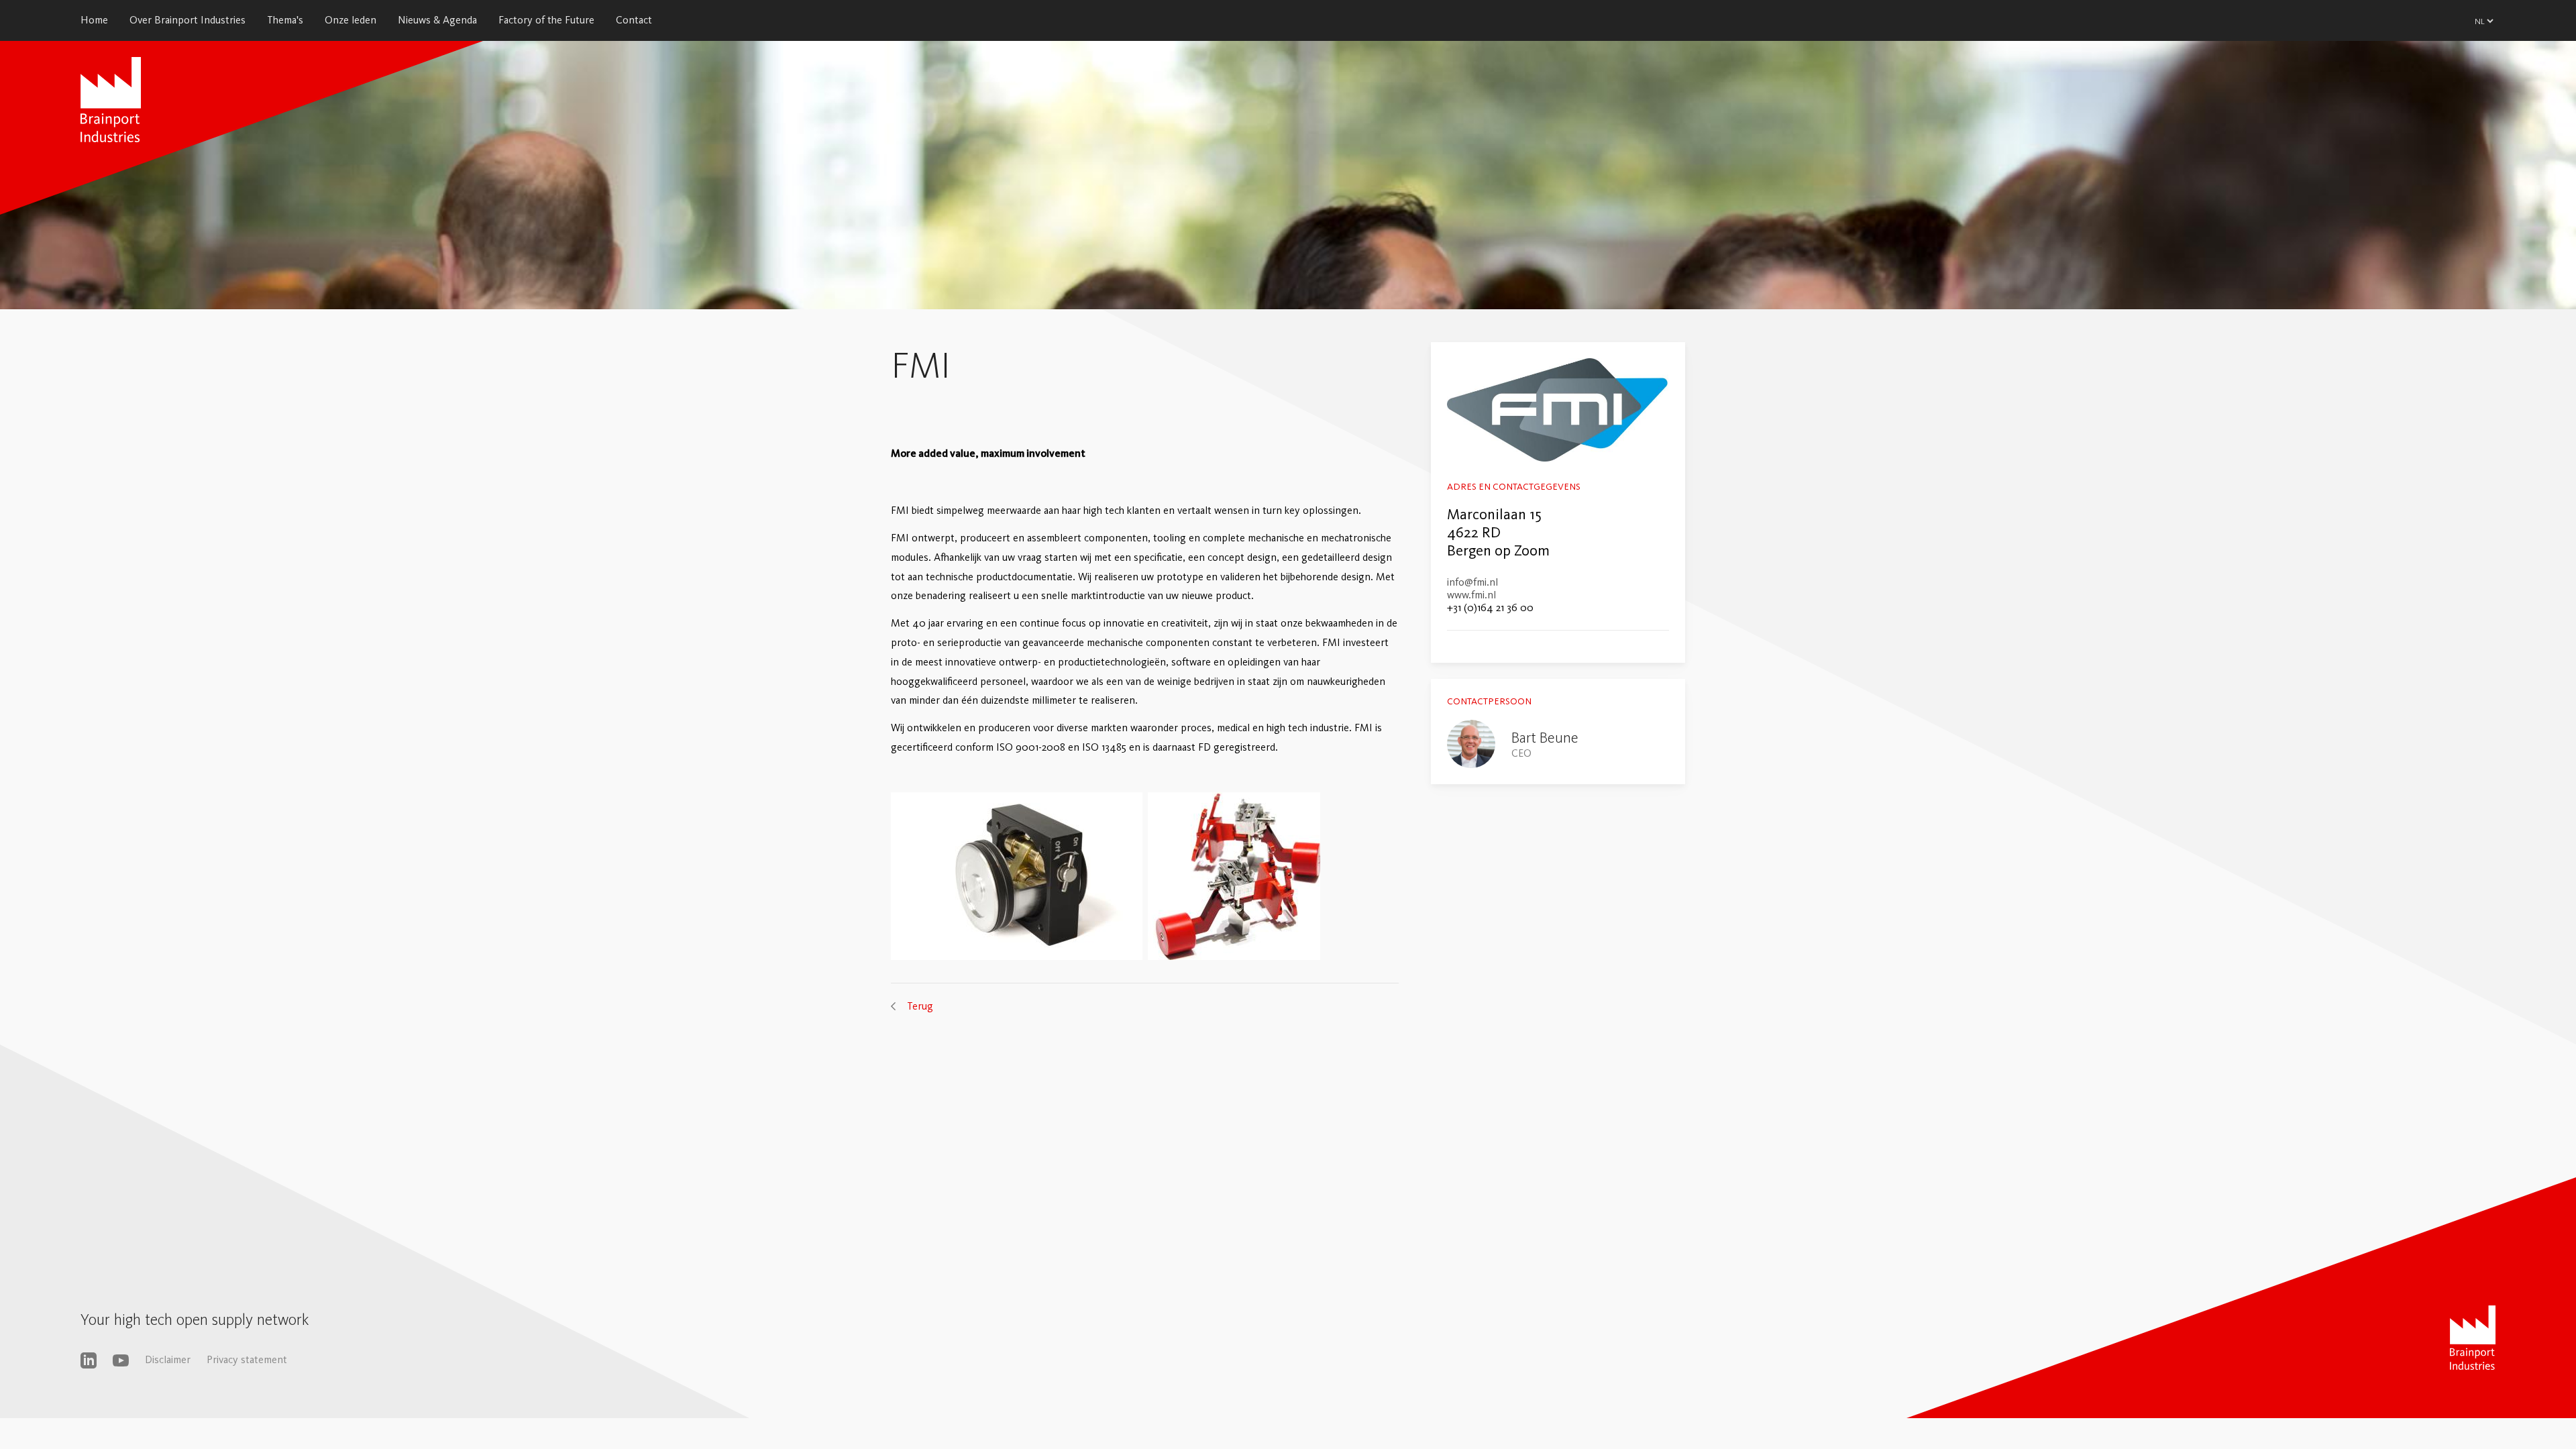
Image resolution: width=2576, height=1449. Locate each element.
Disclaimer (168, 1359)
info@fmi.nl (1472, 582)
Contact (634, 20)
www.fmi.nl (1471, 595)
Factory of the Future (546, 20)
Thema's (285, 20)
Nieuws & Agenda (437, 20)
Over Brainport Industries (187, 20)
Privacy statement (247, 1359)
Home (94, 20)
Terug (920, 1006)
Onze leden (351, 20)
